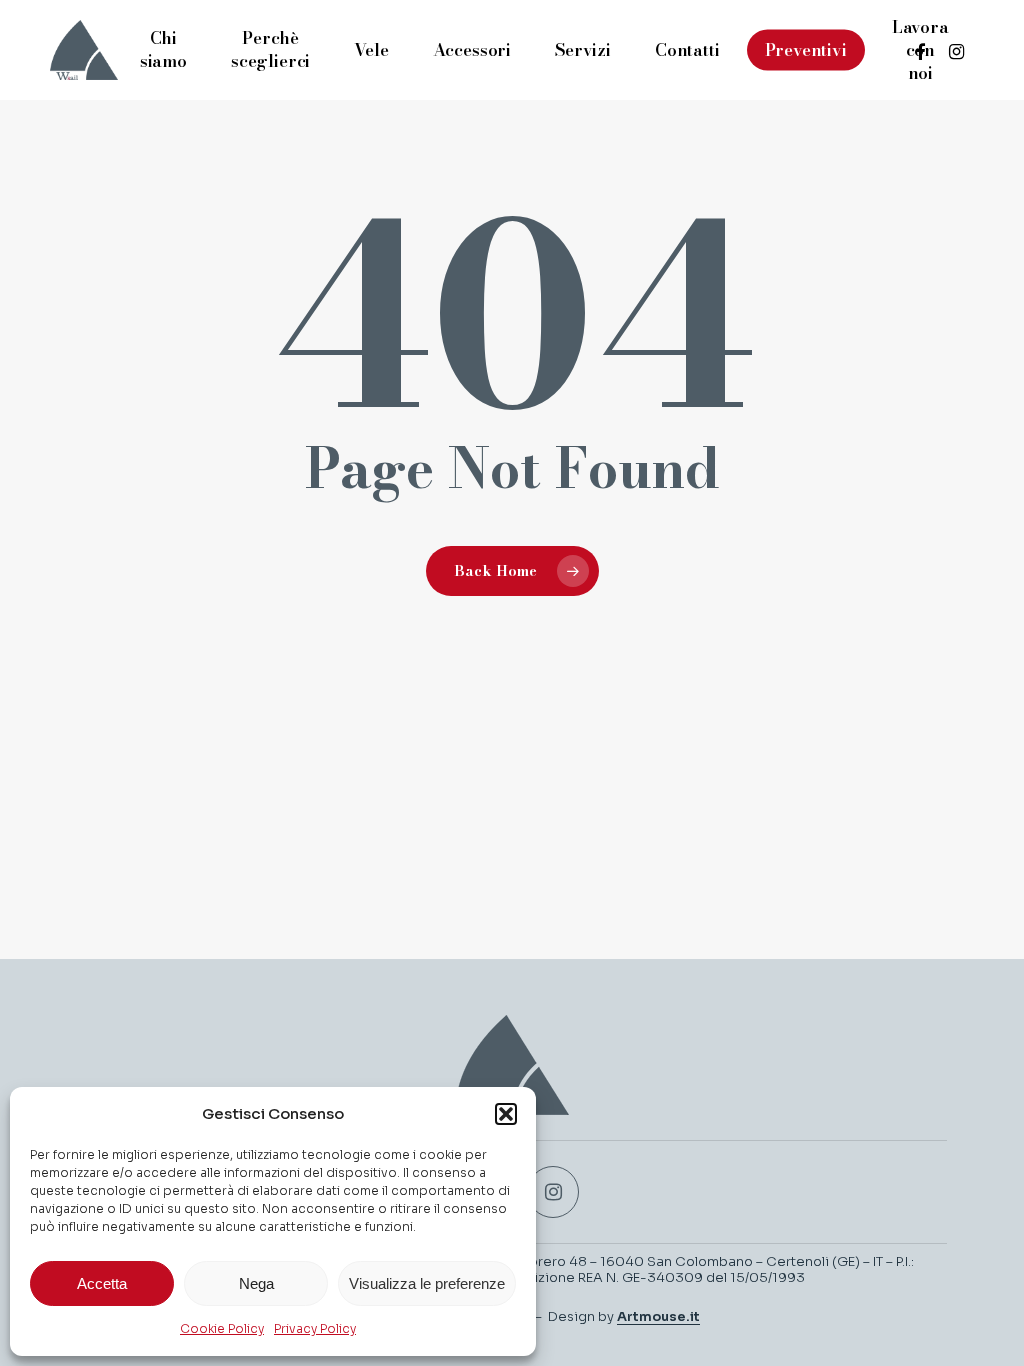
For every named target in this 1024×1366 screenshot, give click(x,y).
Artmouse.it (658, 1316)
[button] (506, 1114)
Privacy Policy (315, 1328)
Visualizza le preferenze (427, 1283)
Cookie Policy (222, 1328)
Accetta (102, 1283)
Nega (256, 1283)
